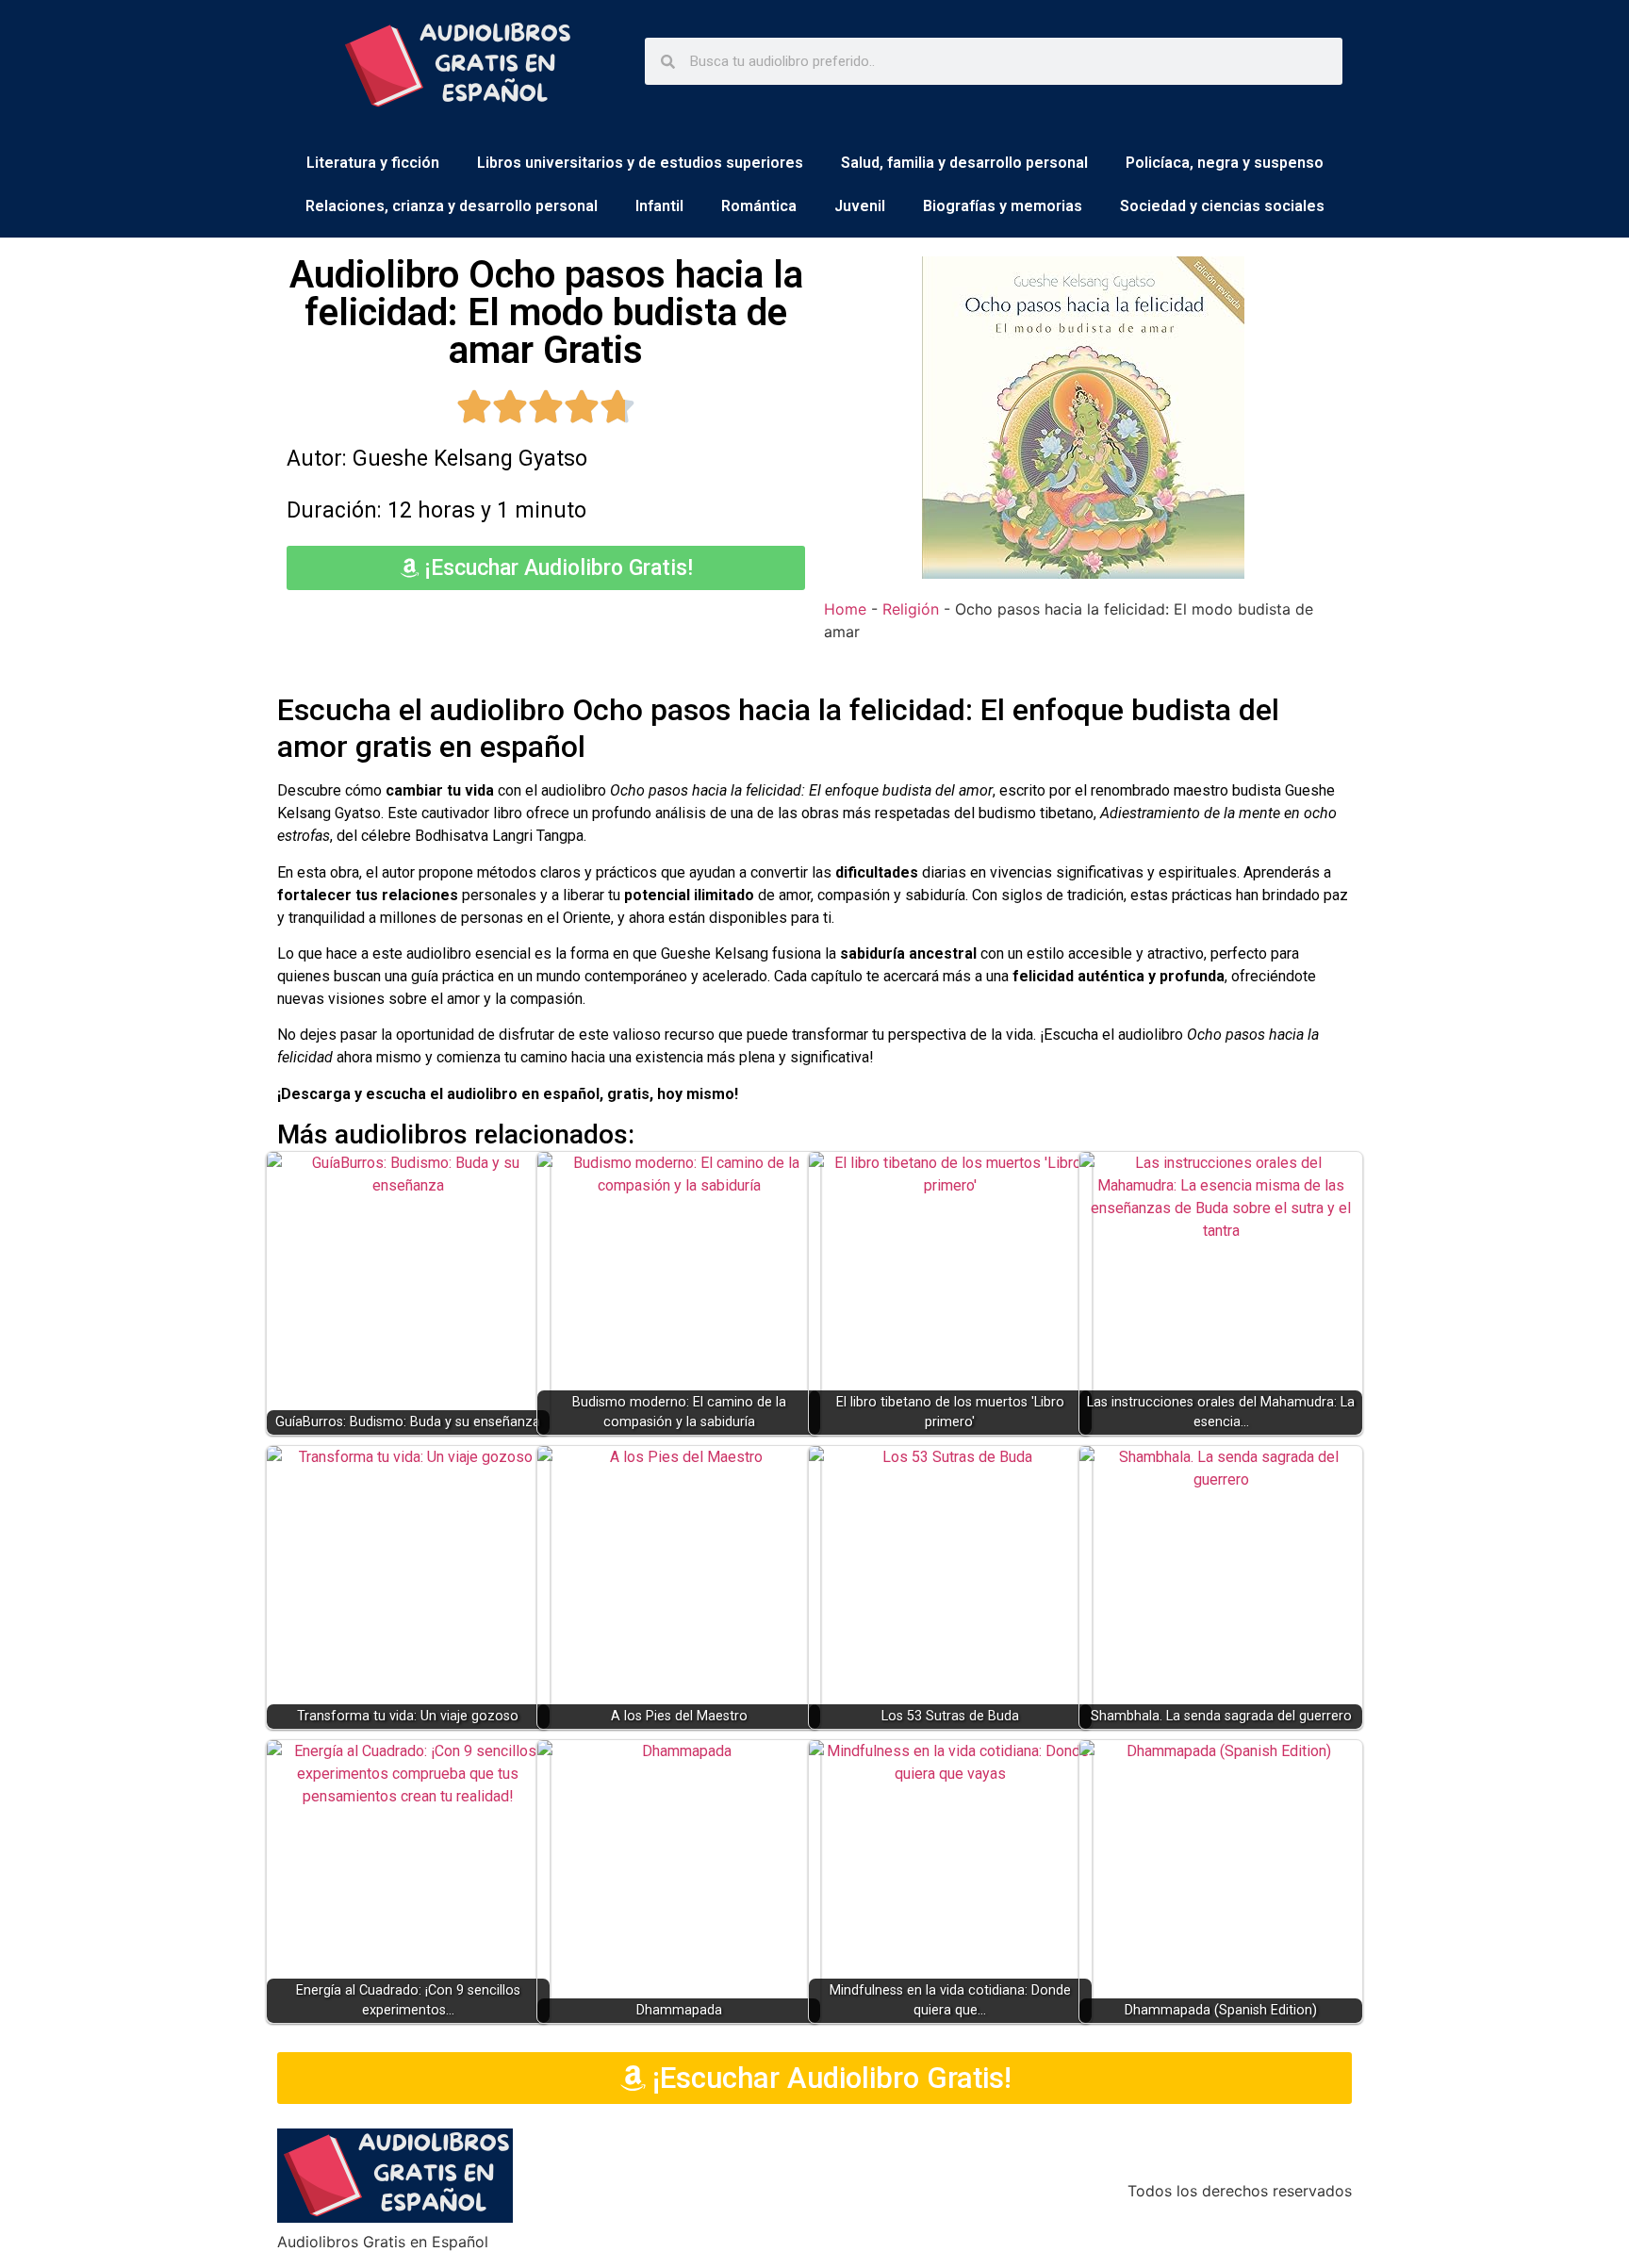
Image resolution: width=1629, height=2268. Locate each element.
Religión (911, 609)
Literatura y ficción (373, 163)
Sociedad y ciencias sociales (1222, 206)
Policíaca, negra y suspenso (1225, 163)
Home (845, 609)
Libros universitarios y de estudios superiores (640, 163)
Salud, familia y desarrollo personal (964, 163)
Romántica (759, 206)
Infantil (659, 206)
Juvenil (860, 206)
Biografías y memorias (1003, 206)
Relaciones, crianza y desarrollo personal (452, 206)
